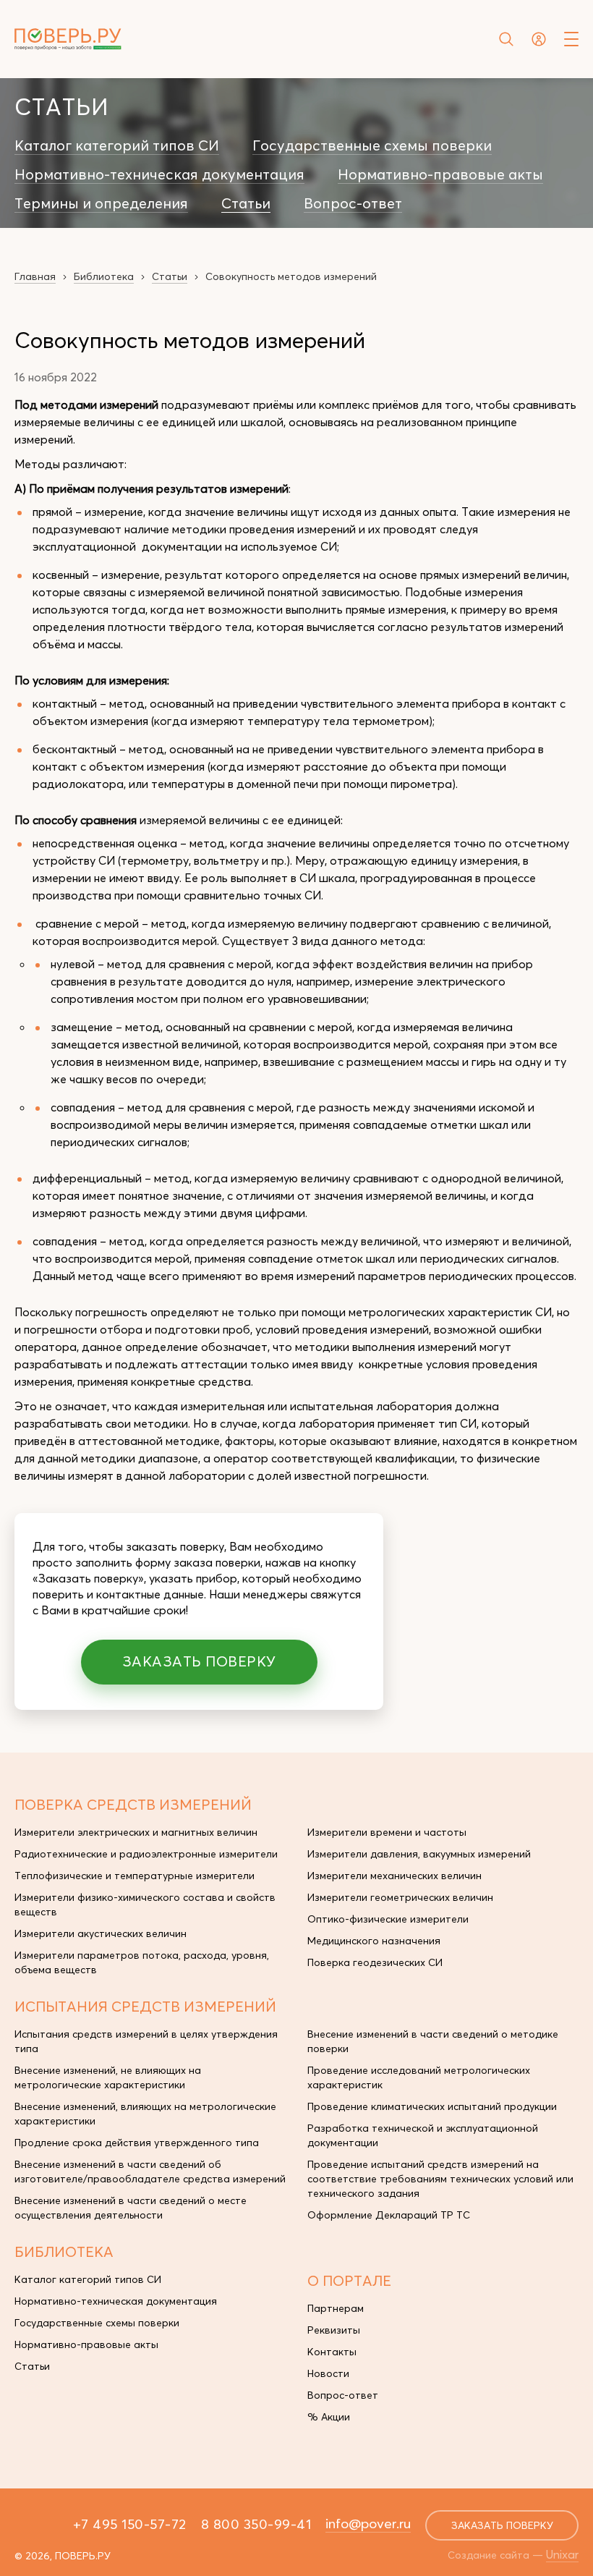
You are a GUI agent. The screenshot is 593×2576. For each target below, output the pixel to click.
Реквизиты (334, 2330)
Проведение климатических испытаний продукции (432, 2106)
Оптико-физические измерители (388, 1919)
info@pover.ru (368, 2523)
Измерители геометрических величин (400, 1897)
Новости (328, 2373)
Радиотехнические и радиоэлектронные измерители (146, 1854)
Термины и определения (101, 203)
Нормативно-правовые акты (440, 174)
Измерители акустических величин (101, 1933)
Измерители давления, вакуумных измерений (419, 1854)
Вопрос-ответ (353, 203)
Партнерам (336, 2308)
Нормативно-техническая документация (159, 174)
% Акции (329, 2417)
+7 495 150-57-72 (130, 2524)
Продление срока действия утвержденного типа (137, 2143)
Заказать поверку (199, 1661)
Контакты (332, 2352)
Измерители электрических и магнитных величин (136, 1832)
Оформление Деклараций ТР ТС (389, 2215)
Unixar (562, 2554)
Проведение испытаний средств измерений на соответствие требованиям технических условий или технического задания (440, 2179)
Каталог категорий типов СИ (117, 145)
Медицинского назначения (374, 1941)
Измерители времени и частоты (387, 1832)
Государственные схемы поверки (372, 145)
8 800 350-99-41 (256, 2524)
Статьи (246, 203)
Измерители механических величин (394, 1876)
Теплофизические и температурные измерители (135, 1876)
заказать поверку (502, 2525)
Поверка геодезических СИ (375, 1962)
